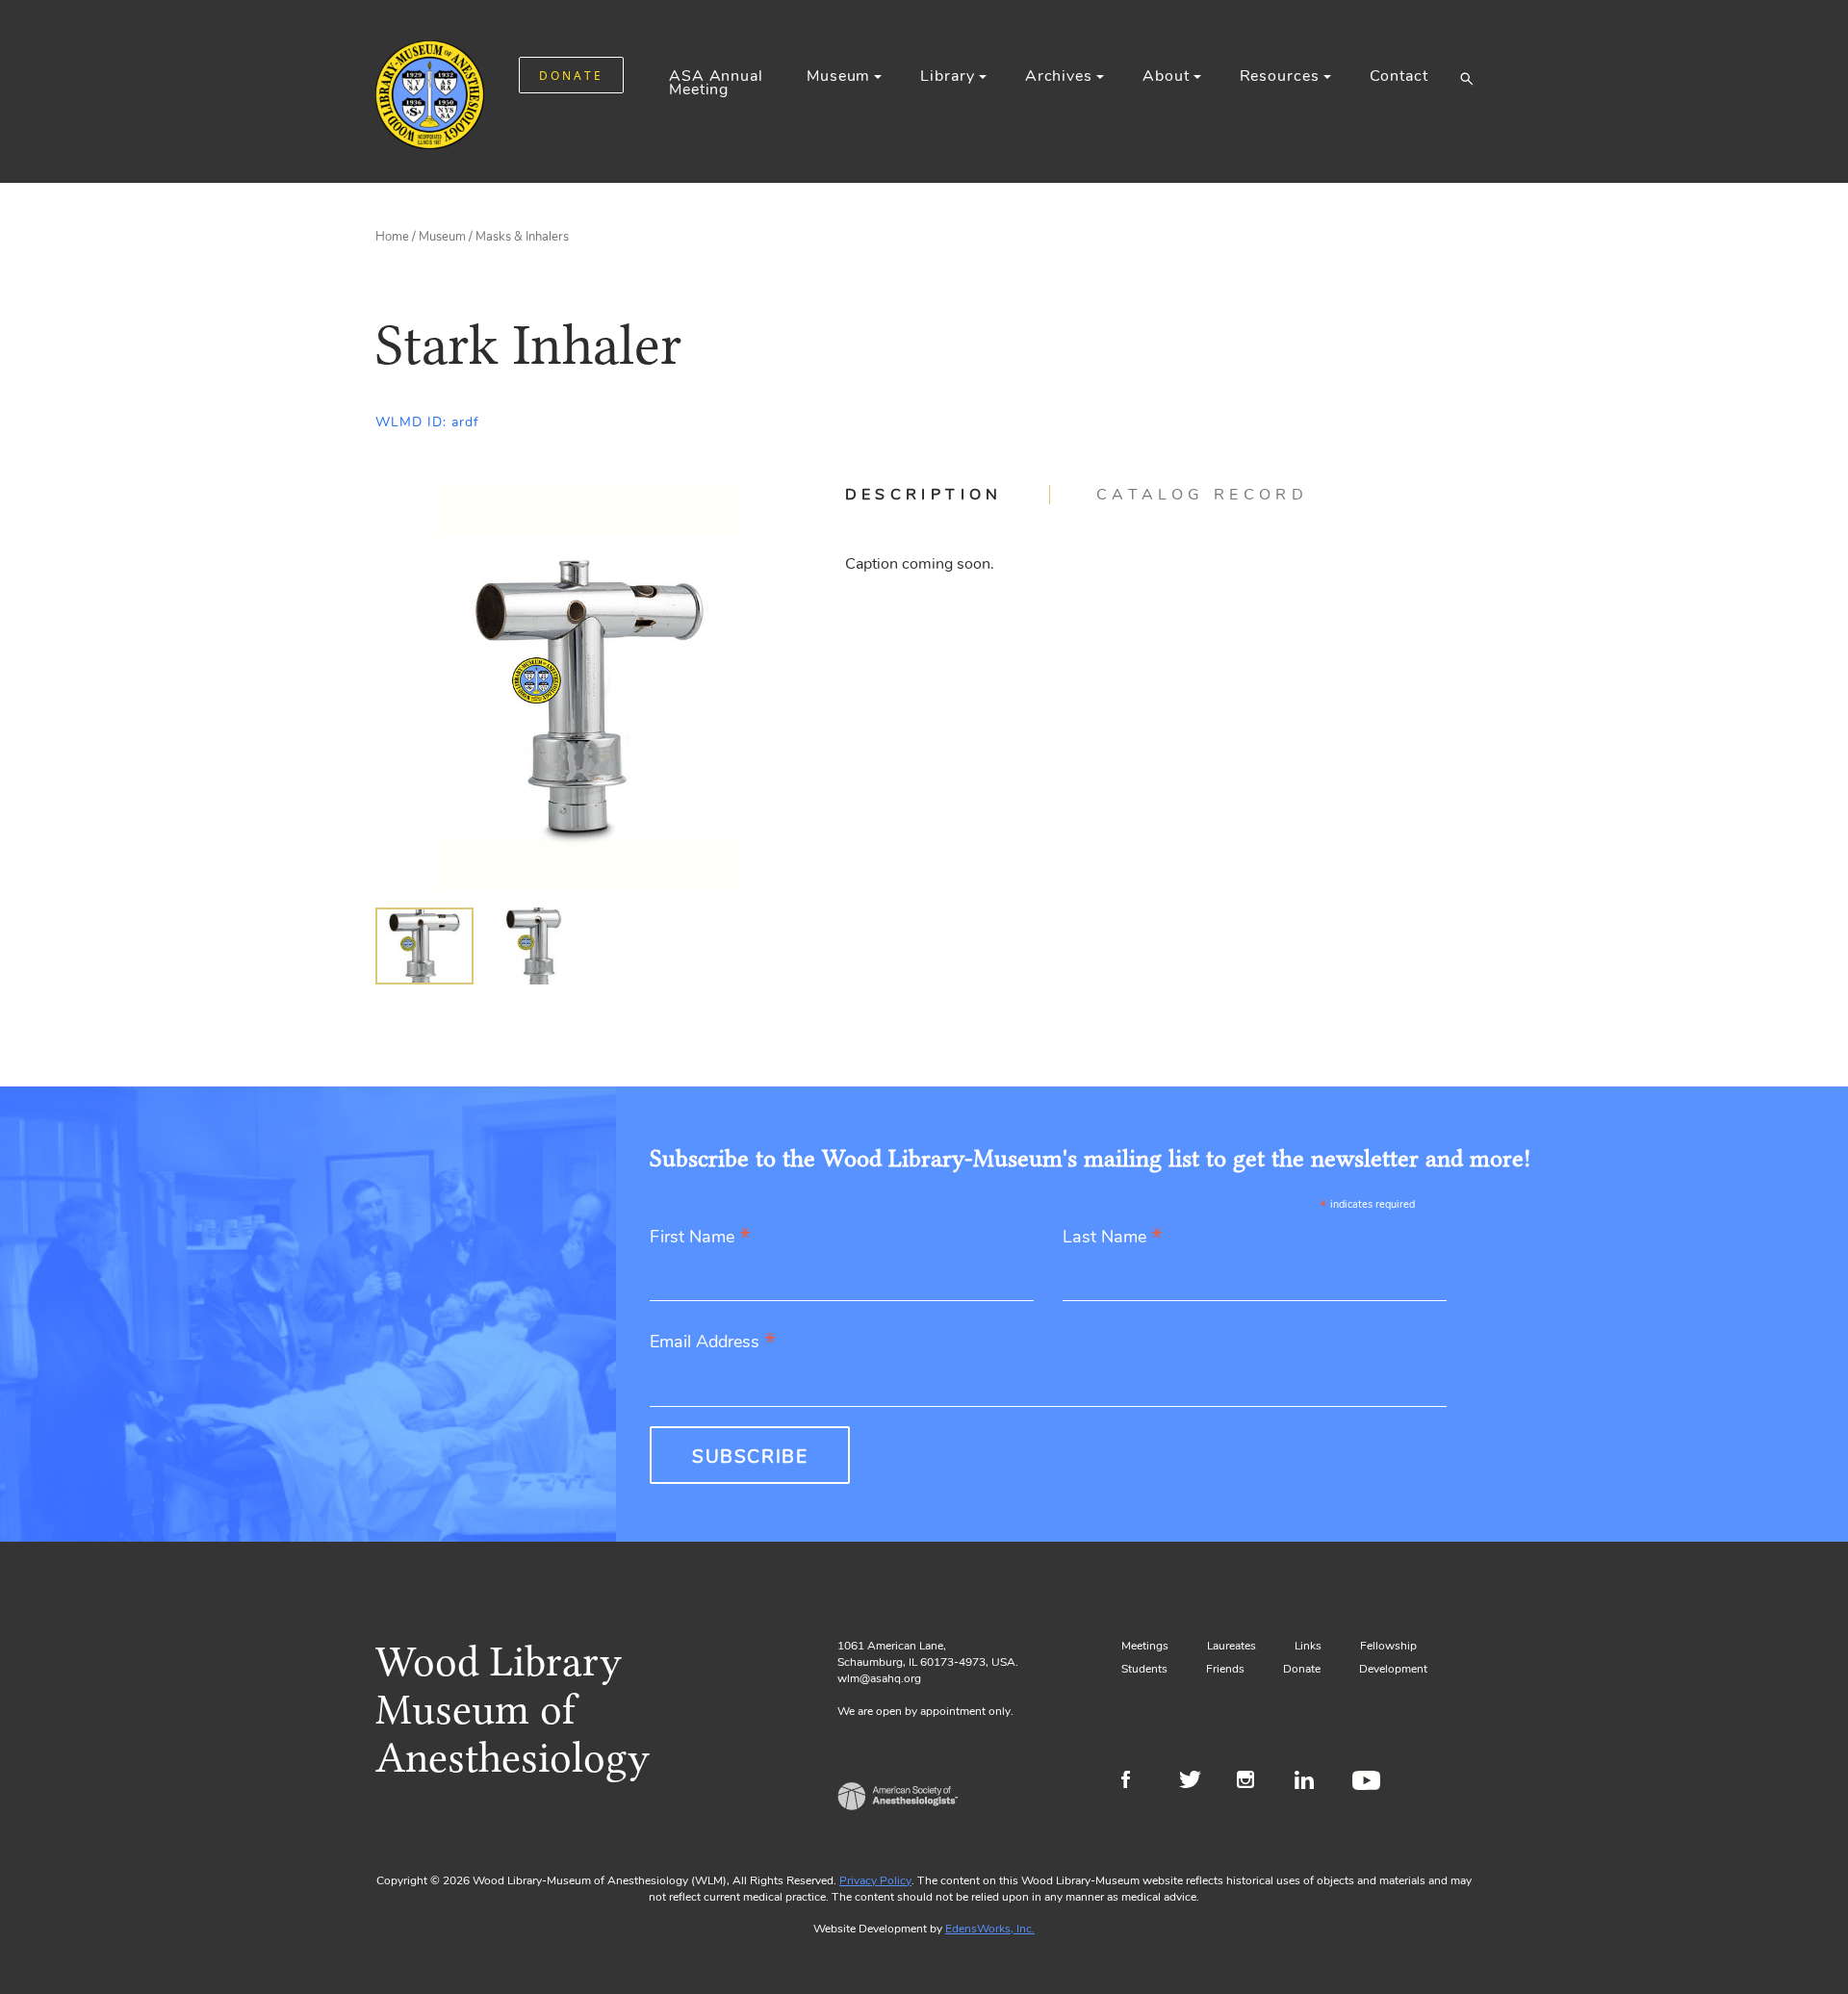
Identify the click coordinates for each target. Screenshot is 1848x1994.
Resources (1280, 76)
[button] (1466, 78)
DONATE (571, 76)
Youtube (1369, 1782)
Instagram (1254, 1782)
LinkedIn (1311, 1782)
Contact (1399, 76)
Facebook (1138, 1782)
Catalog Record (1202, 495)
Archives (1059, 76)
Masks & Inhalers (522, 237)
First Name (700, 1238)
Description (924, 495)
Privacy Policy (875, 1880)
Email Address (713, 1343)
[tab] (948, 495)
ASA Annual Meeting (716, 83)
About (1166, 76)
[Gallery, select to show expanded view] (589, 687)
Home (392, 237)
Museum (838, 76)
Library (947, 76)
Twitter (1196, 1782)
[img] (424, 946)
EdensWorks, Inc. (990, 1929)
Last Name (1113, 1238)
